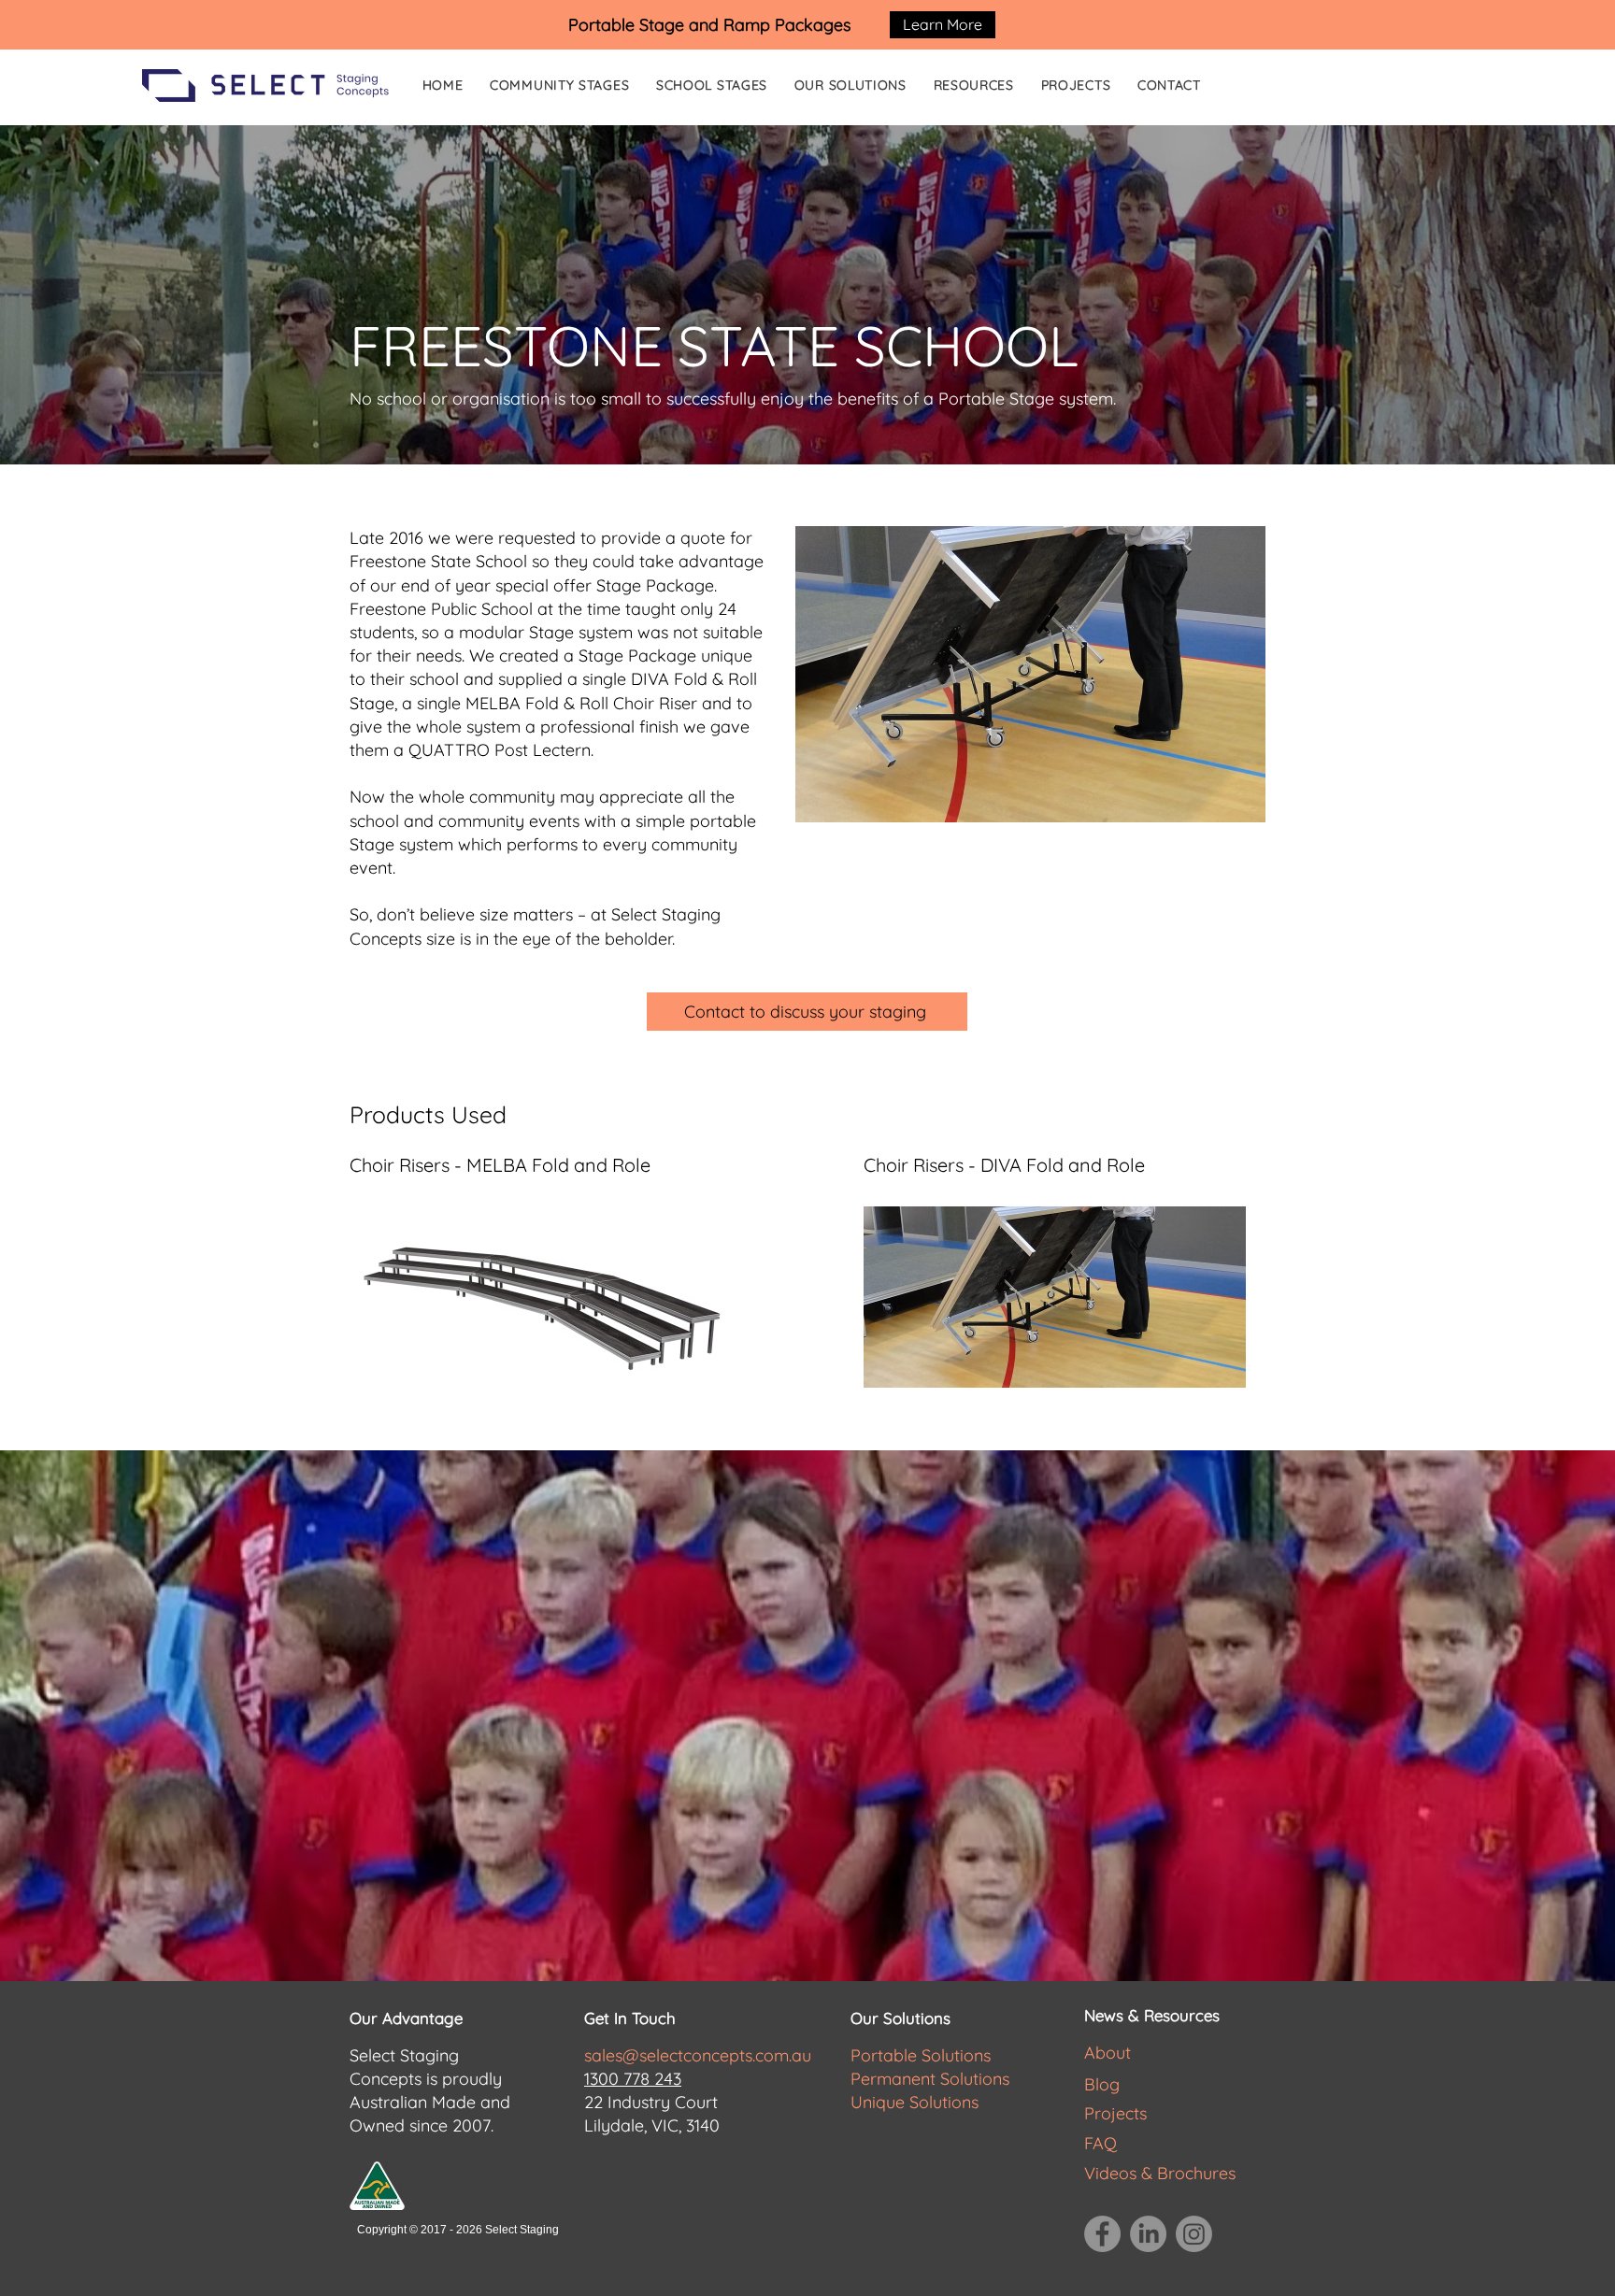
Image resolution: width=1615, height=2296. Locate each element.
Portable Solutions (921, 2055)
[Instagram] (1194, 2234)
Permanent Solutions (930, 2079)
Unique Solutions (915, 2102)
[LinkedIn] (1148, 2234)
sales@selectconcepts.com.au (698, 2055)
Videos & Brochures (1160, 2173)
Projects (1115, 2113)
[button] (978, 85)
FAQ (1100, 2143)
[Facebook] (1102, 2234)
